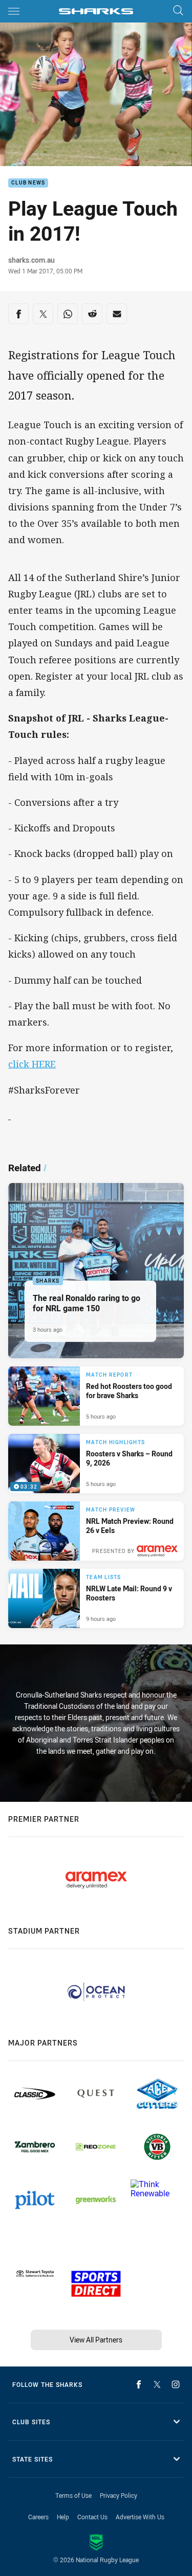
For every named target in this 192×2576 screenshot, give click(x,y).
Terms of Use (73, 2495)
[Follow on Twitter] (157, 2384)
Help (63, 2517)
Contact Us (92, 2517)
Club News (28, 183)
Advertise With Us (140, 2517)
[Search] (178, 11)
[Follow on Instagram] (176, 2384)
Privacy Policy (119, 2495)
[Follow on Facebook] (139, 2384)
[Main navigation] (14, 11)
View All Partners (96, 2340)
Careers (38, 2517)
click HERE (32, 1064)
